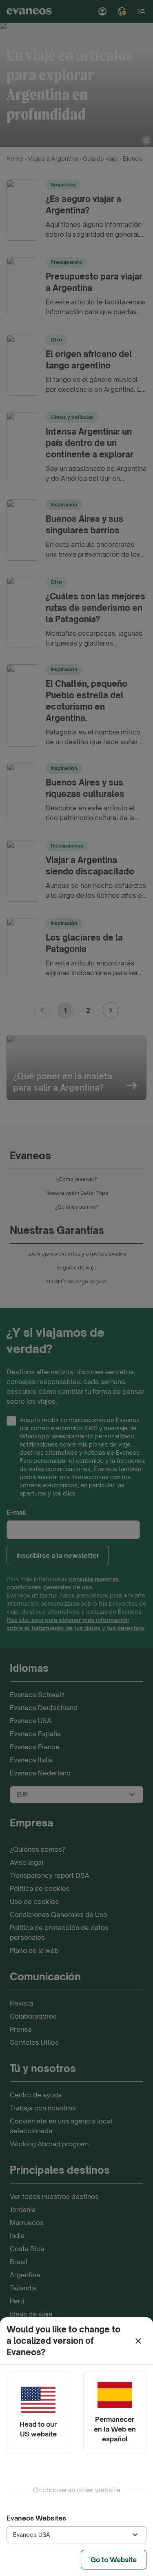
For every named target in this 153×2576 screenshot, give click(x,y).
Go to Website (114, 2560)
